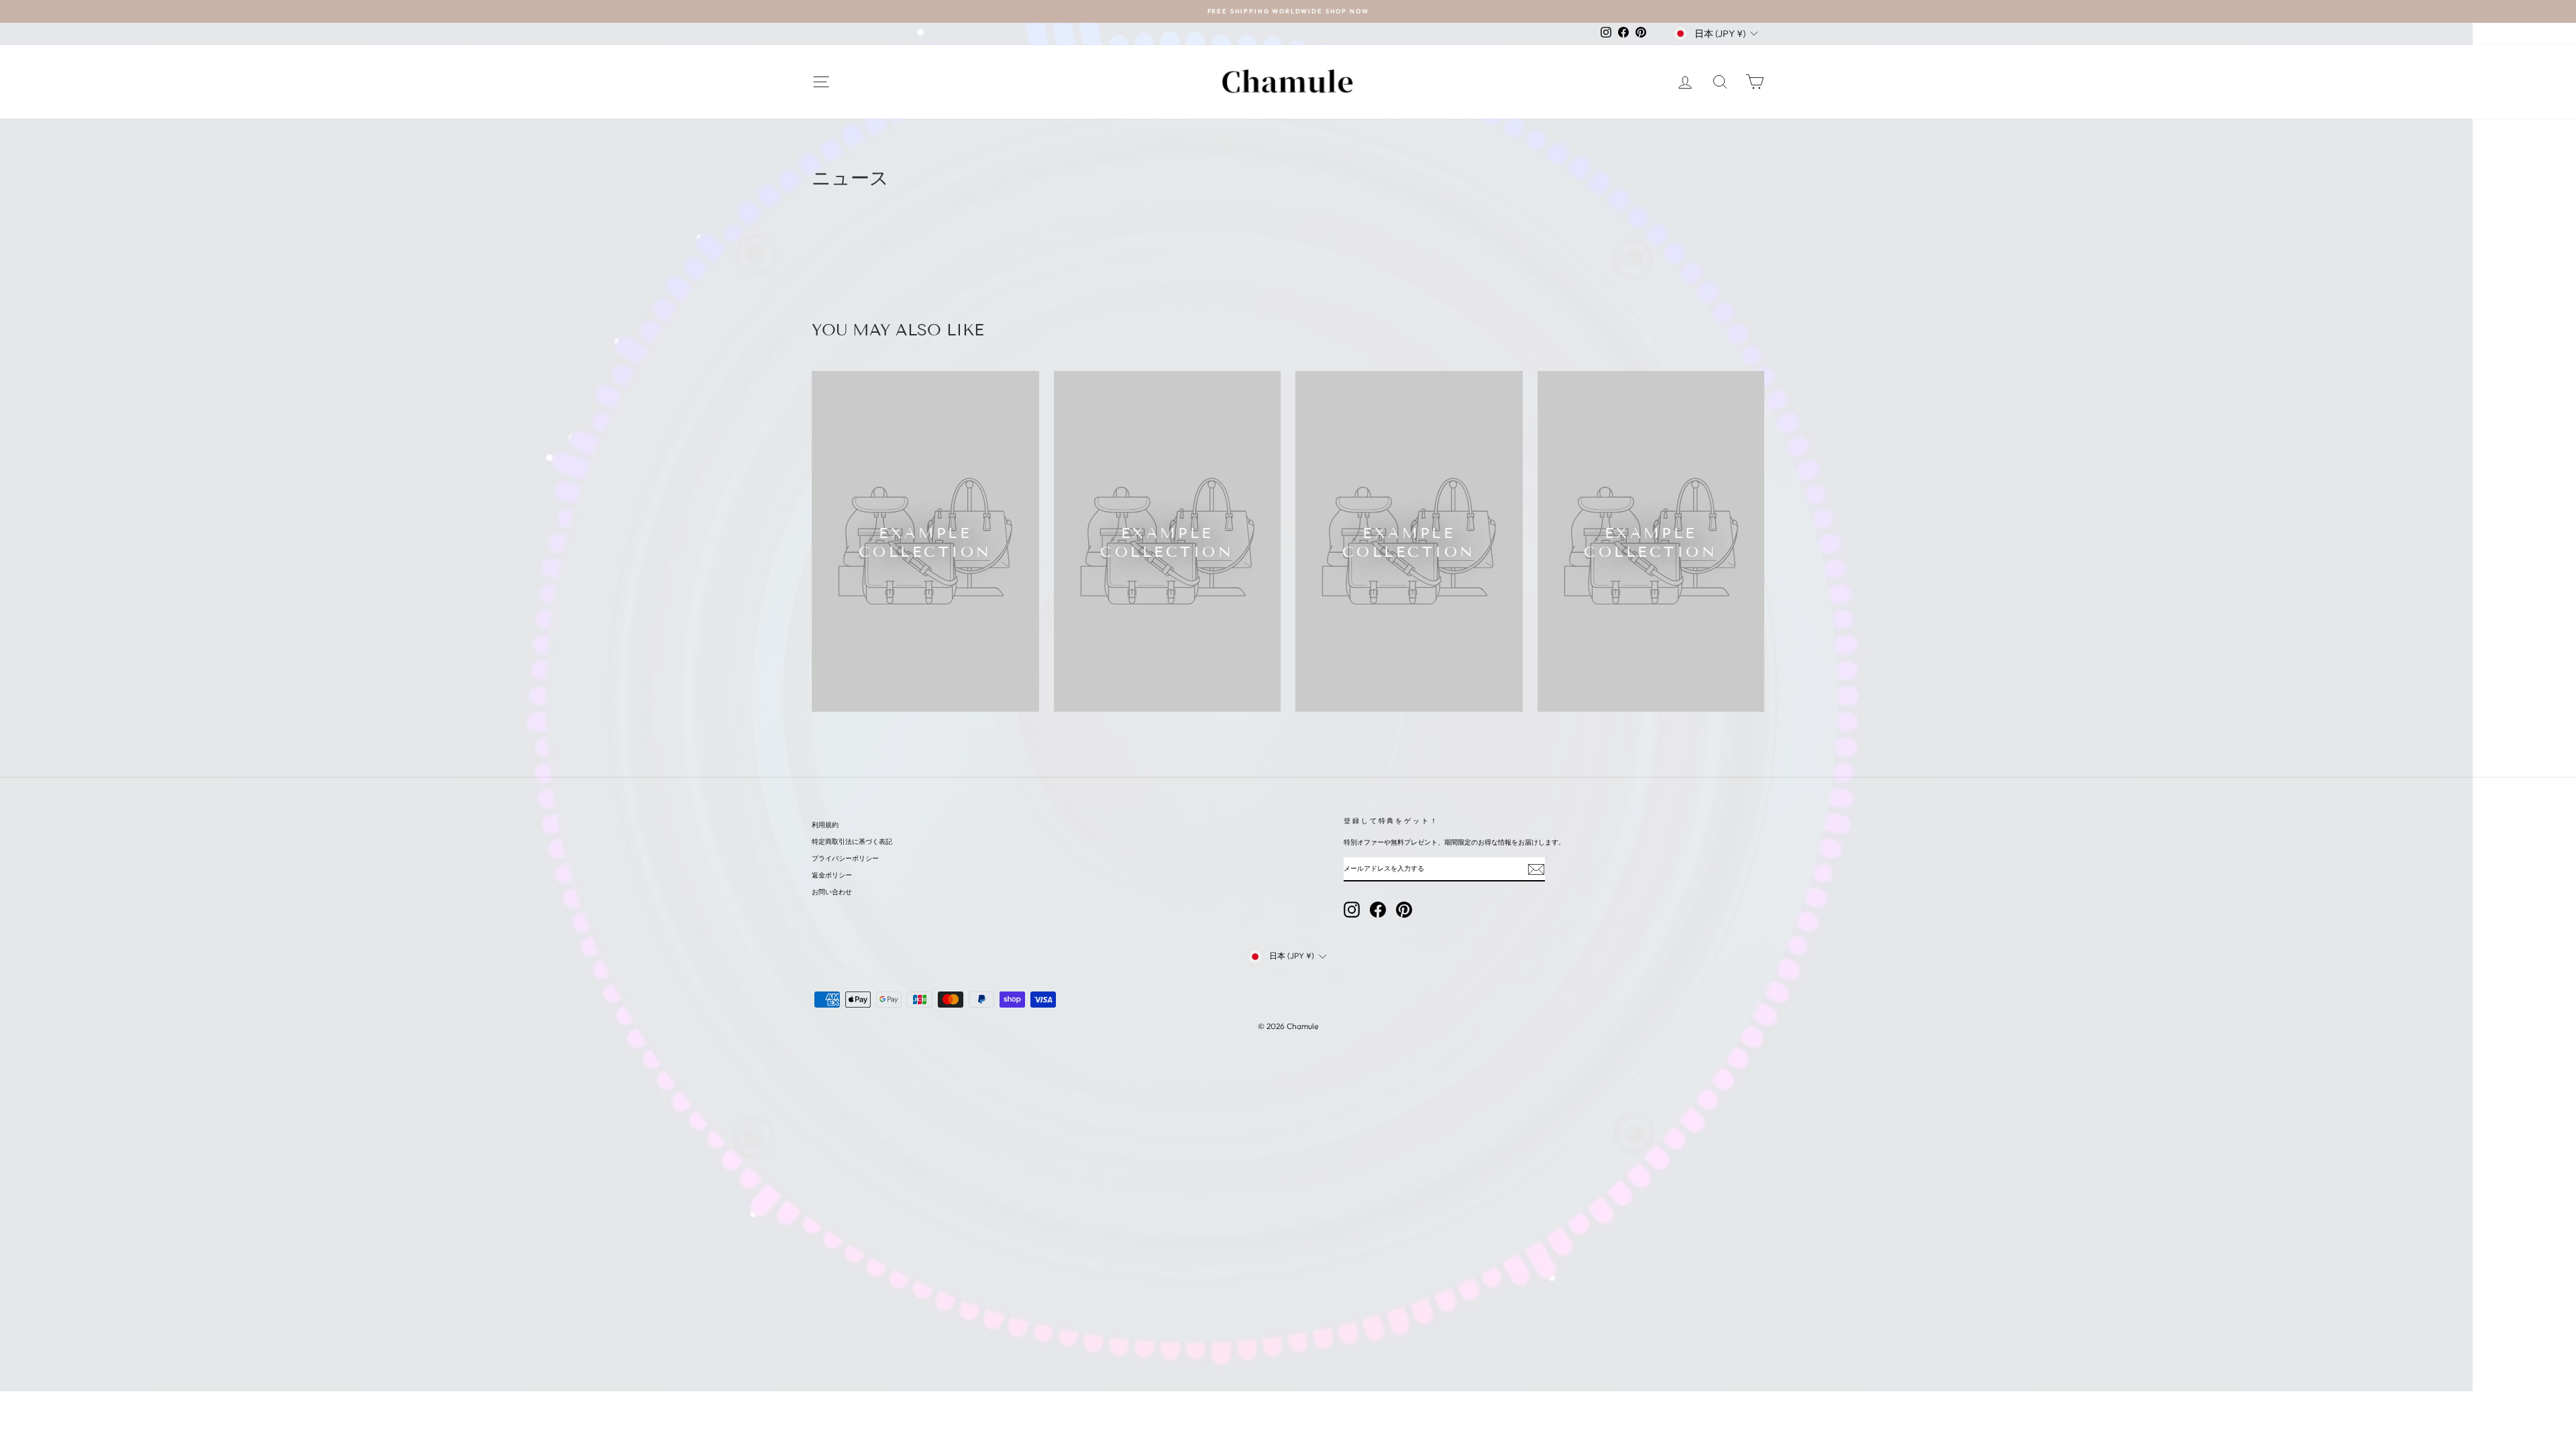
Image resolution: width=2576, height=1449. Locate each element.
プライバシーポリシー (845, 858)
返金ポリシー (832, 875)
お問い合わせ (832, 892)
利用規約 (825, 825)
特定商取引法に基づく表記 (852, 842)
